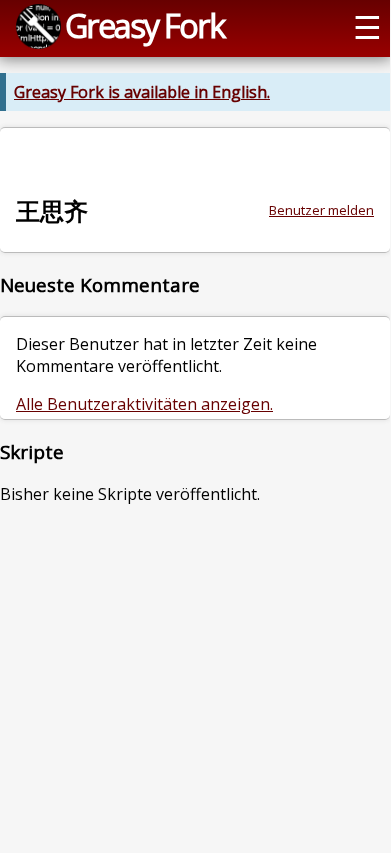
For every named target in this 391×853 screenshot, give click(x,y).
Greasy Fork (144, 25)
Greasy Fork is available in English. (142, 92)
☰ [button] (367, 26)
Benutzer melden (321, 210)
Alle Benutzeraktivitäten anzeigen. (144, 404)
